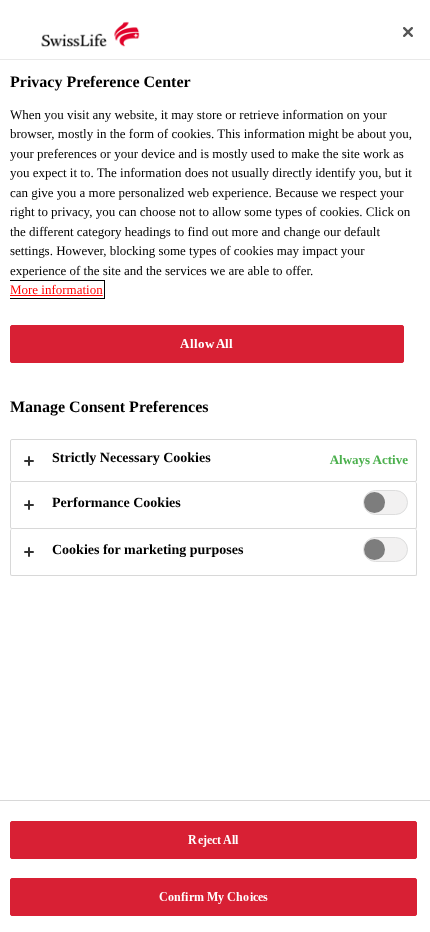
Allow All (206, 344)
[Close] (408, 32)
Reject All (213, 840)
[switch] (385, 502)
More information (56, 289)
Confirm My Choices (213, 897)
